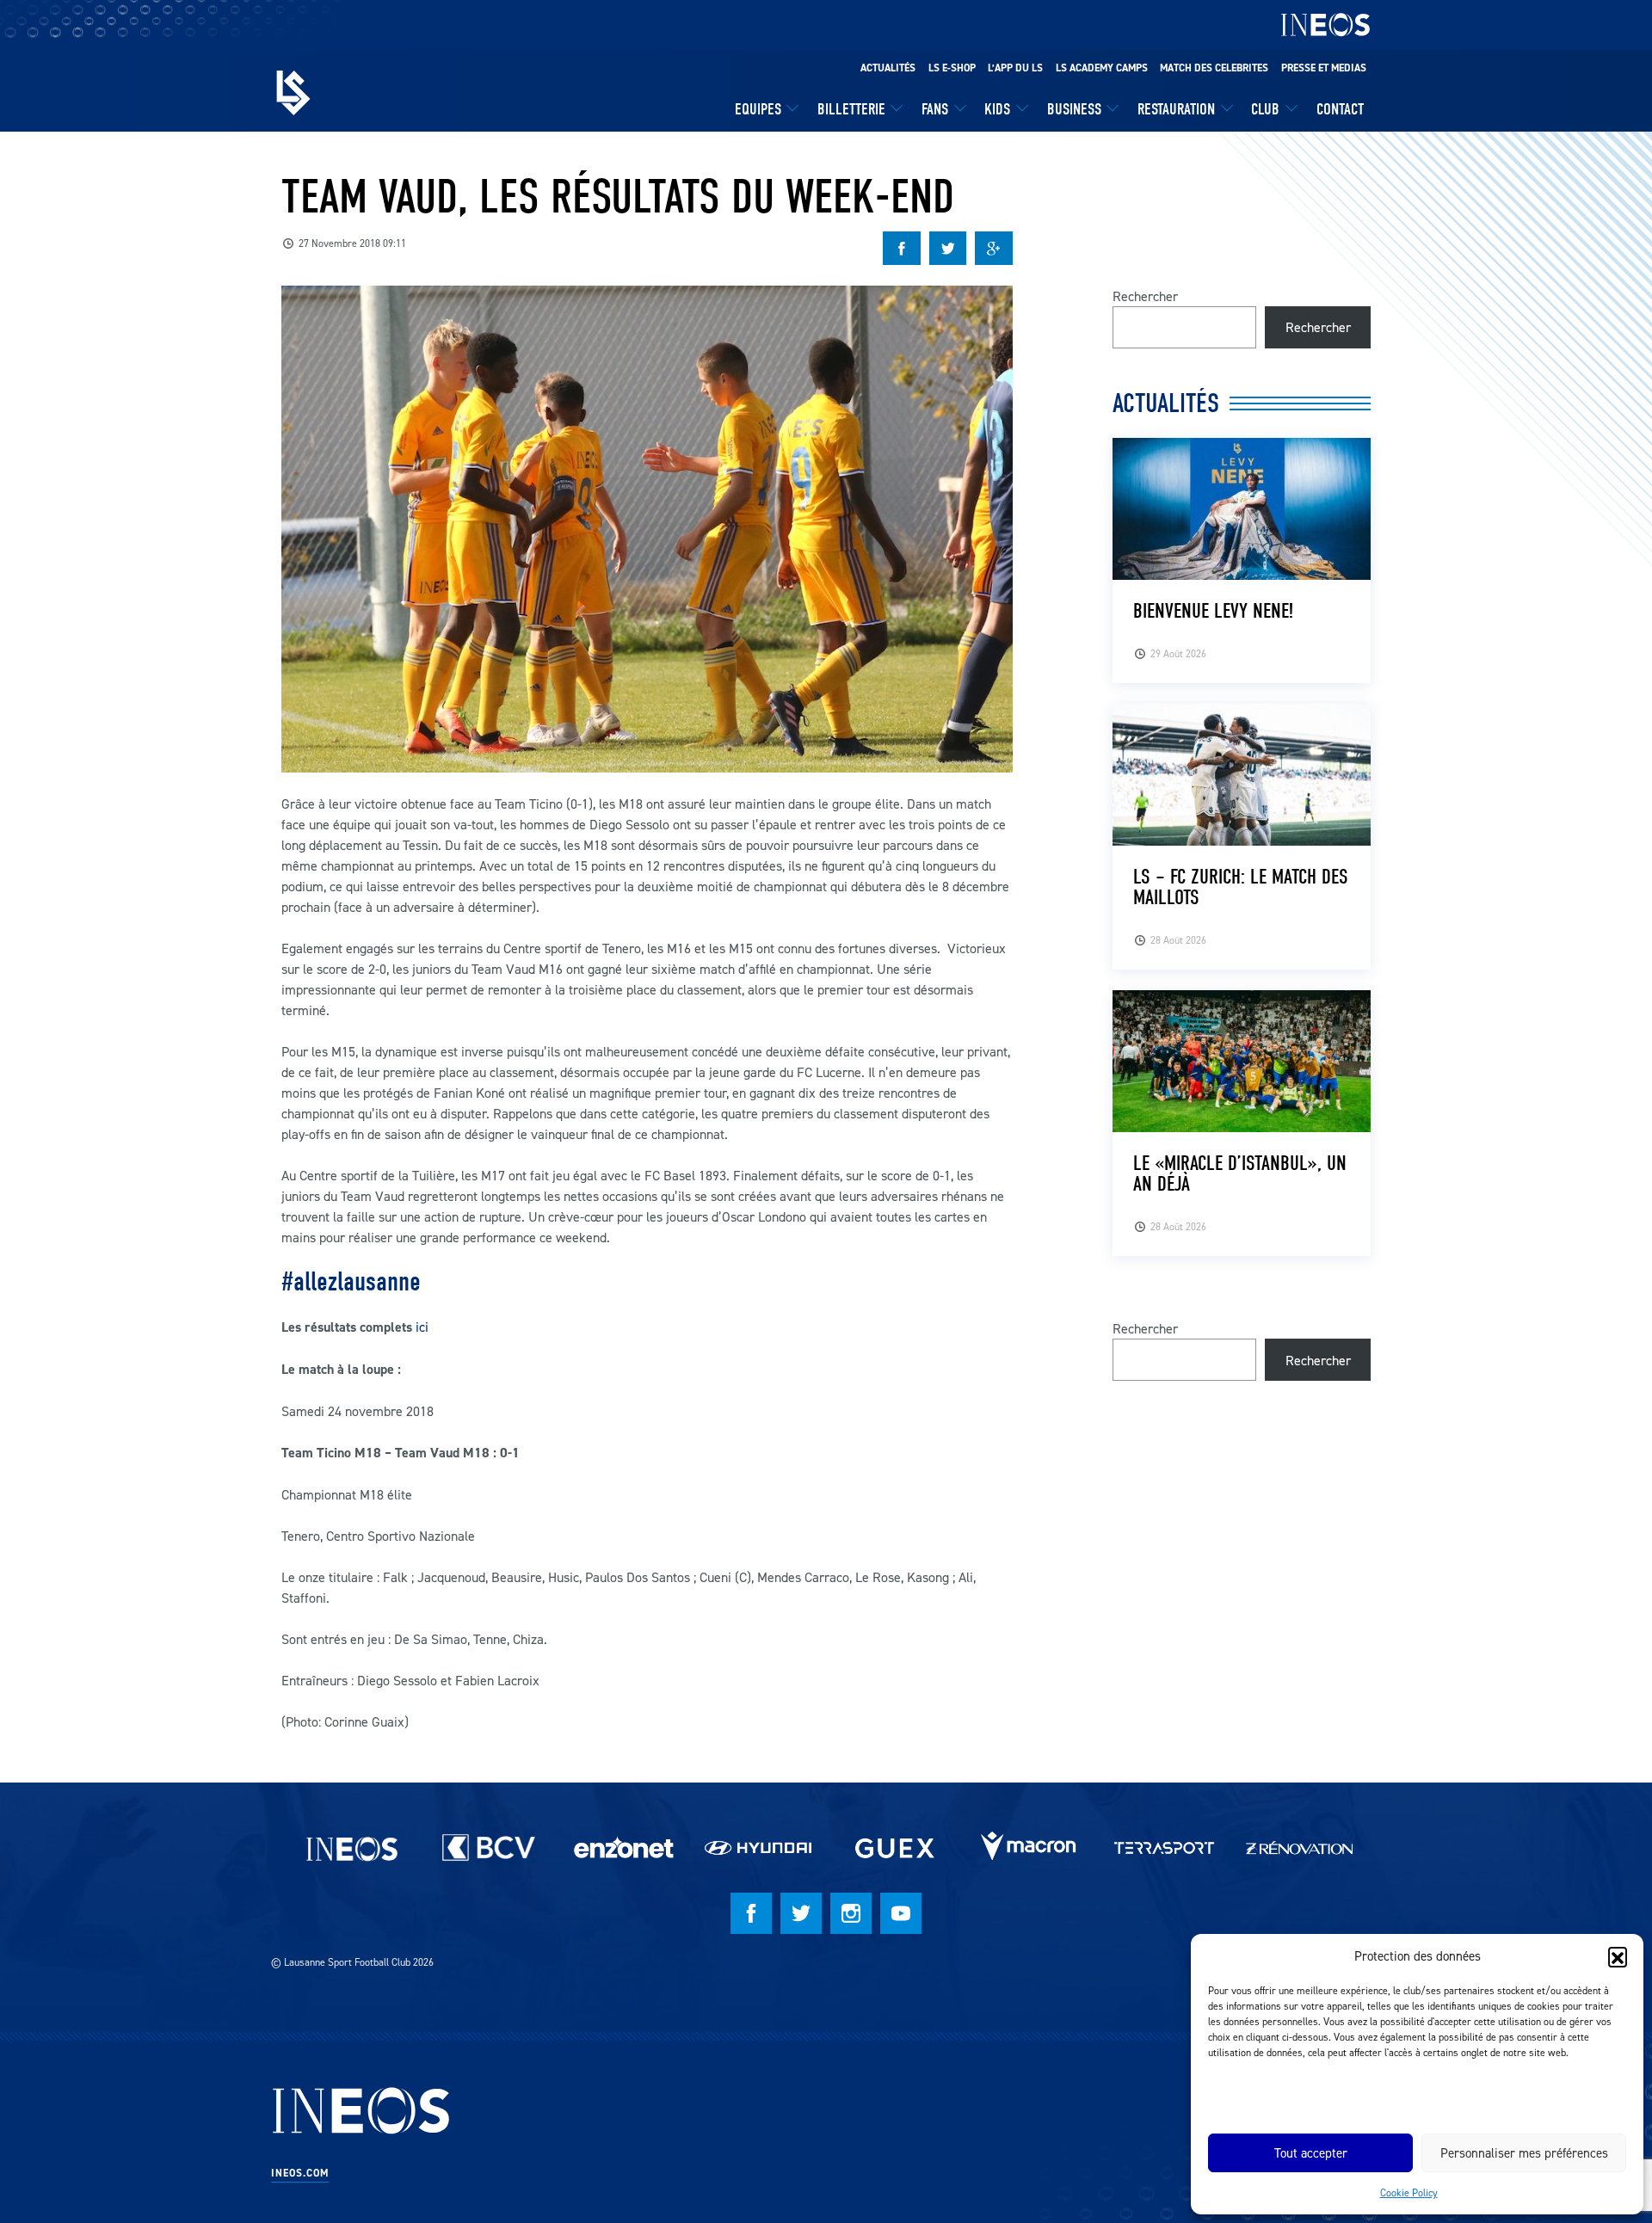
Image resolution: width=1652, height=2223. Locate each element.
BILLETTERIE (851, 109)
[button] (1618, 1956)
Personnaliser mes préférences (1524, 2153)
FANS (935, 109)
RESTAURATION (1176, 109)
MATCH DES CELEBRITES (1214, 68)
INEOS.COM (300, 2173)
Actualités (888, 68)
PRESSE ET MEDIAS (1324, 68)
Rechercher (1145, 296)
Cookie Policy (1409, 2192)
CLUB (1265, 109)
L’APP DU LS (1015, 68)
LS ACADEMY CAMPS (1102, 68)
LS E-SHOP (952, 68)
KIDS (997, 109)
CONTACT (1340, 109)
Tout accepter (1311, 2153)
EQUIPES (758, 109)
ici (424, 1327)
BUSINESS (1074, 109)
